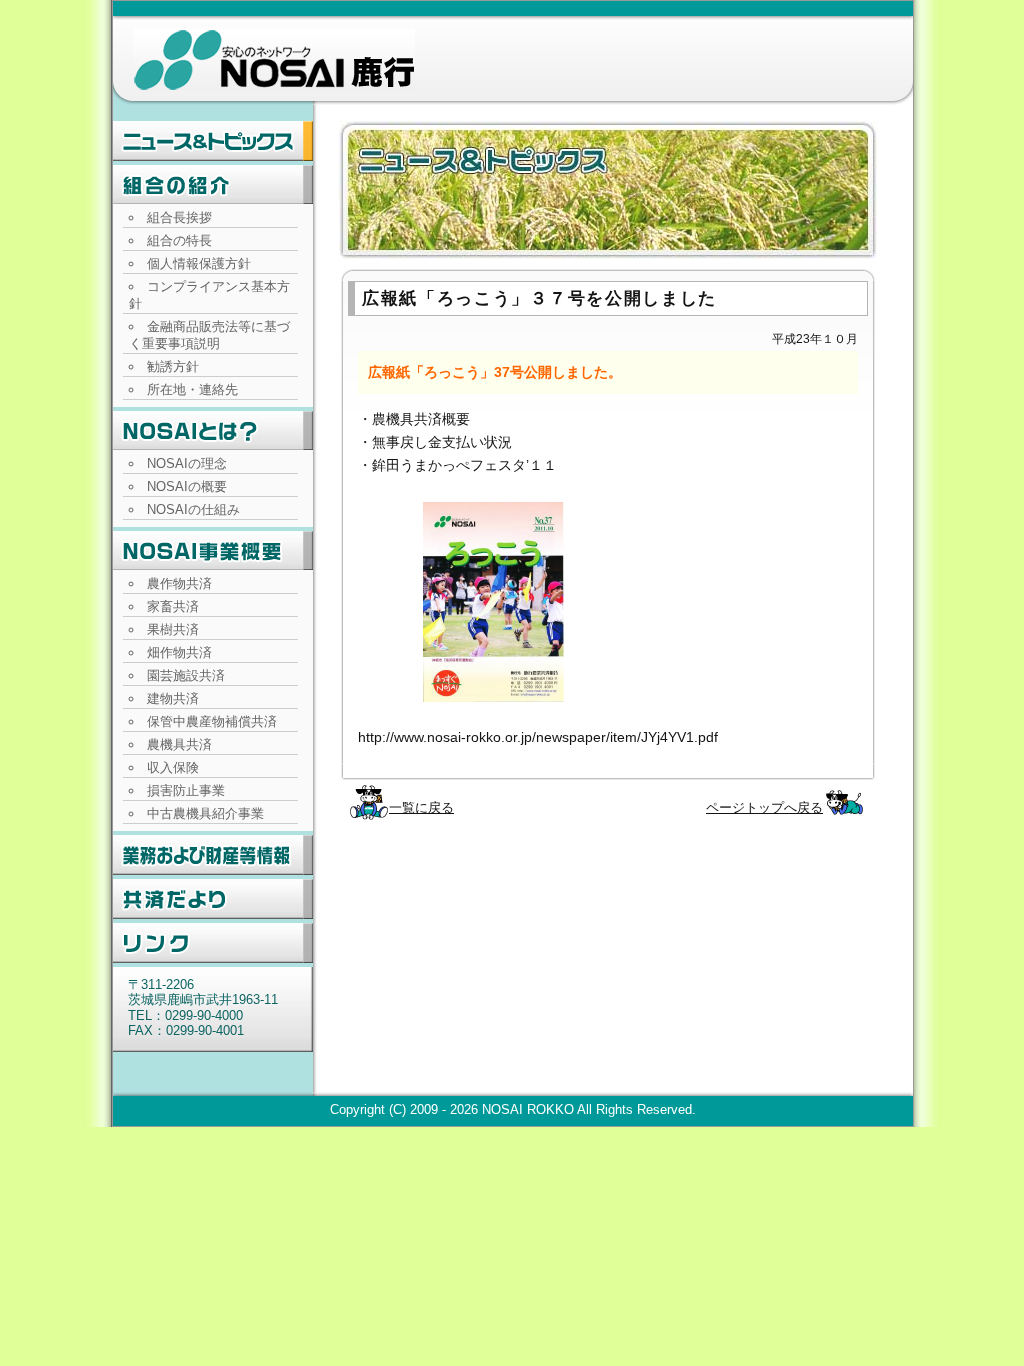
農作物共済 (179, 583)
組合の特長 (179, 240)
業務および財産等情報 (213, 855)
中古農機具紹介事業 (205, 813)
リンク (213, 943)
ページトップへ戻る (764, 807)
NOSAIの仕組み (193, 509)
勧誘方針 (173, 366)
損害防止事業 (186, 790)
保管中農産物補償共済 (212, 721)
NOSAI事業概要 (213, 551)
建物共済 (173, 698)
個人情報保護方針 (199, 263)
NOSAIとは (213, 431)
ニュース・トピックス (213, 141)
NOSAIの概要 (187, 486)
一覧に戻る (421, 807)
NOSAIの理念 (187, 463)
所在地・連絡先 (192, 389)
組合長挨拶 (179, 217)
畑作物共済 (179, 652)
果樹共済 (173, 629)
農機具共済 (179, 744)
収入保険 (173, 767)
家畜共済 (173, 606)
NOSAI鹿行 (274, 60)
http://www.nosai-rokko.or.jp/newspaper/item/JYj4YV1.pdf (538, 737)
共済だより (213, 899)
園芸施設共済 (186, 675)
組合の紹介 (213, 185)
